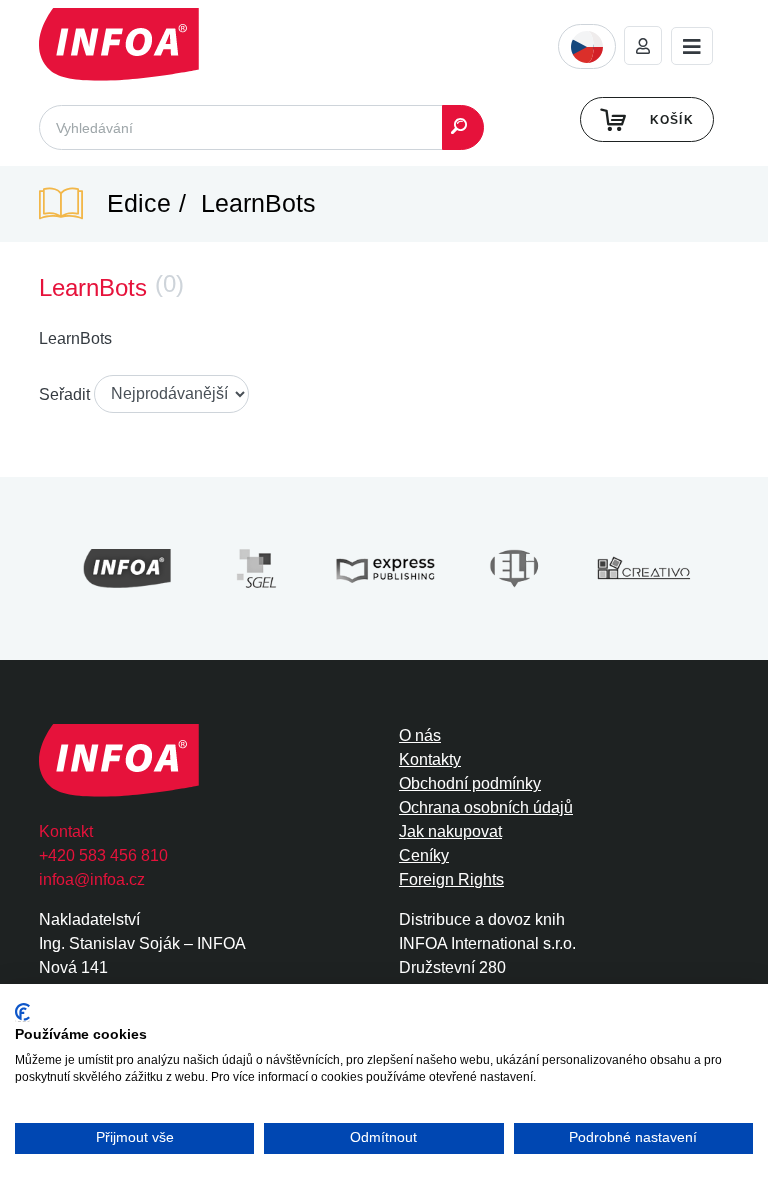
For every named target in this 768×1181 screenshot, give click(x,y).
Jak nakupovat (450, 831)
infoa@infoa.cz (92, 879)
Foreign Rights (451, 879)
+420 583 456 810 (103, 855)
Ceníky (424, 855)
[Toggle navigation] (692, 46)
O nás (420, 735)
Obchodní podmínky (470, 783)
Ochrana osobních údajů (486, 807)
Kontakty (430, 759)
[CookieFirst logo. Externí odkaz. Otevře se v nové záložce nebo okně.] (22, 1012)
